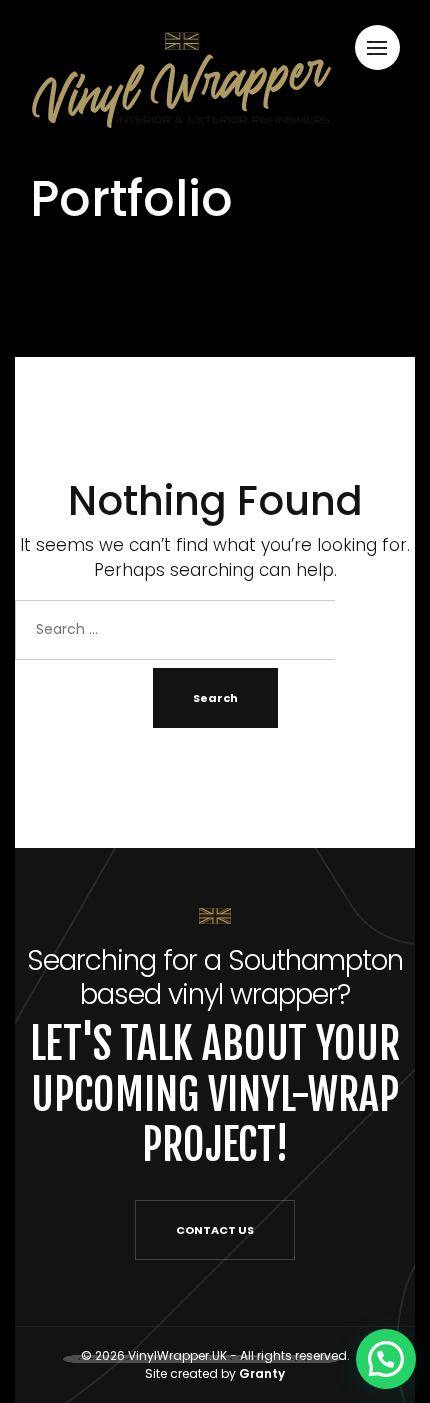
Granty (262, 1373)
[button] (386, 1359)
